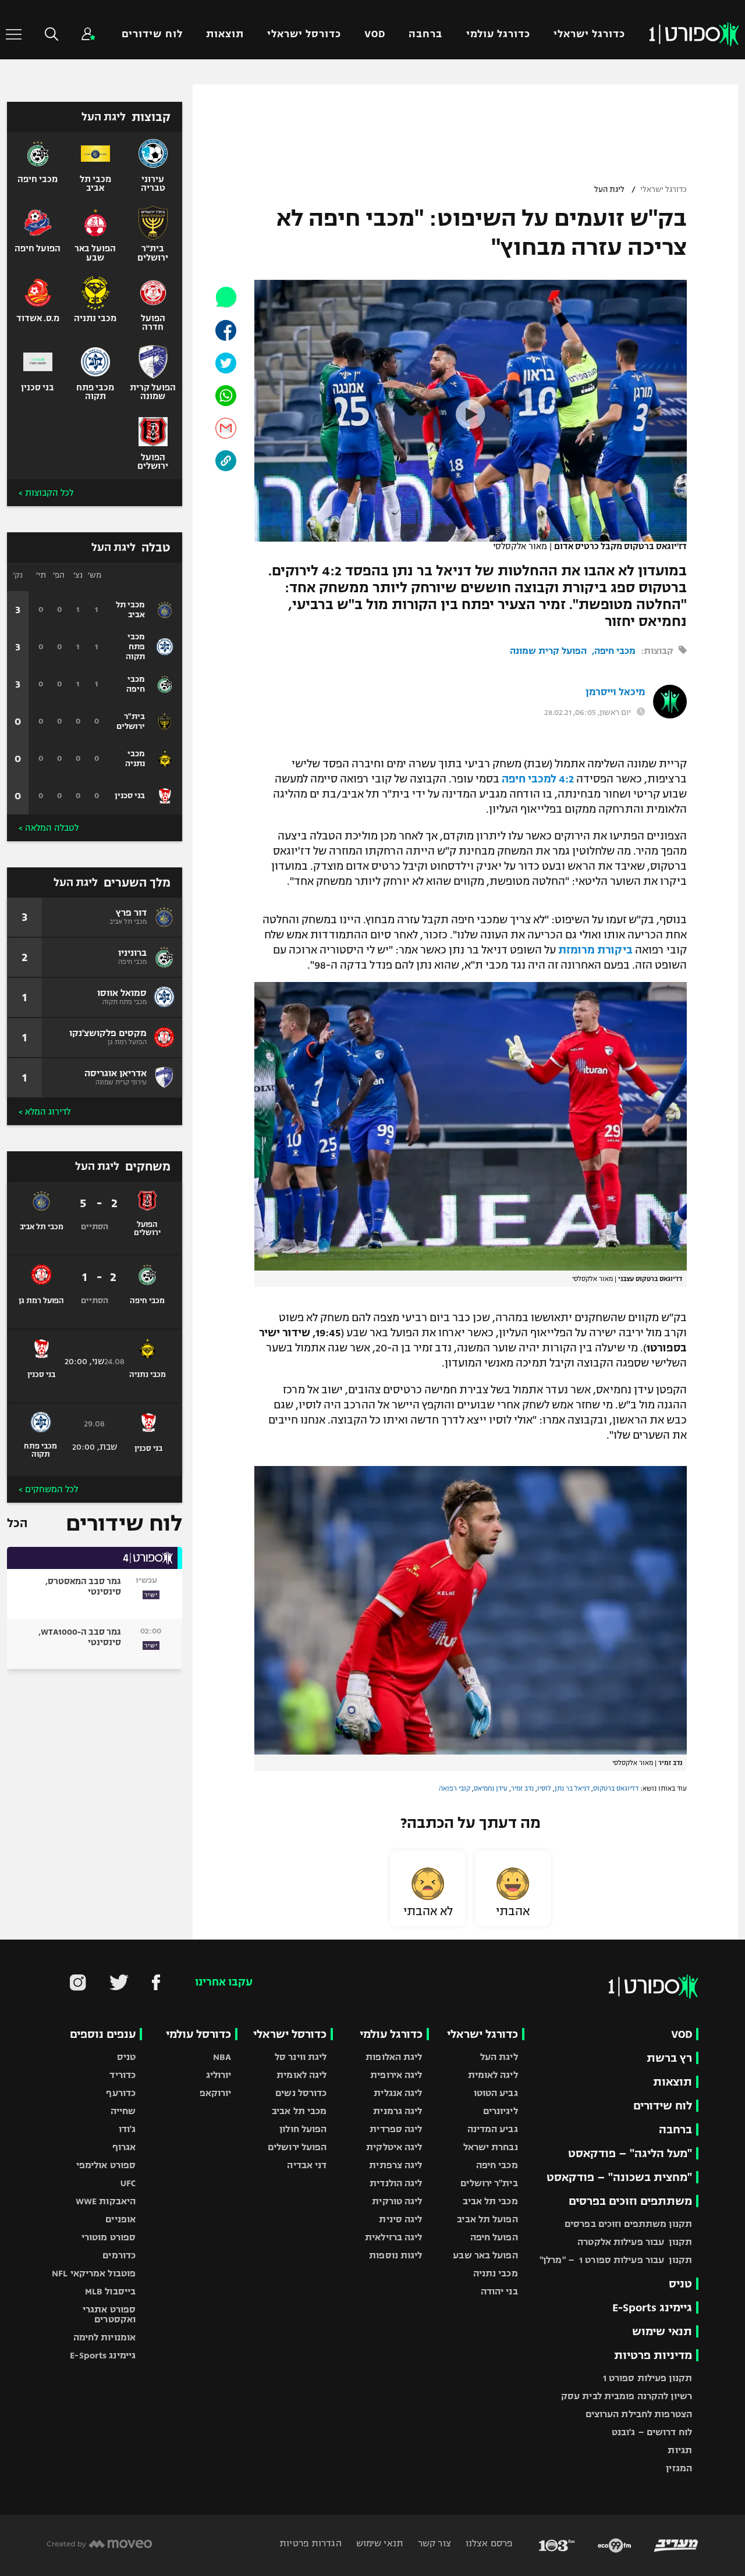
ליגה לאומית (493, 2075)
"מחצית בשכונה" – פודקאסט (619, 2177)
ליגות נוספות (395, 2255)
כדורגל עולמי (498, 34)
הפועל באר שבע (485, 2255)
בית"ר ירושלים (489, 2183)
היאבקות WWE (106, 2201)
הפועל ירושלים (297, 2147)
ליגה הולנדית (396, 2183)
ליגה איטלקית (394, 2147)
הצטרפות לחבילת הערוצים (639, 2414)
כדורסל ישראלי (304, 34)
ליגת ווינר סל (301, 2057)
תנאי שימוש (662, 2331)
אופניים (120, 2219)
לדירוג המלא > (45, 1112)
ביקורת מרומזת (595, 950)
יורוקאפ (216, 2093)
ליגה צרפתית (395, 2165)
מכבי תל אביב (490, 2201)
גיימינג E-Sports (652, 2308)
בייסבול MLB (110, 2291)
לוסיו (544, 1788)
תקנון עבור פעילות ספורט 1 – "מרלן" (616, 2260)
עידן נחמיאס (491, 1788)
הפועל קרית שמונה (548, 651)
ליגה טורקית (397, 2201)
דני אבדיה (307, 2165)
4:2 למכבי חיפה (538, 779)
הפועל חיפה (494, 2237)
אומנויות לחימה (105, 2337)
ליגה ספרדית (396, 2129)
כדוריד (123, 2075)
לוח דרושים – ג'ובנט (652, 2432)
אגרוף (124, 2147)
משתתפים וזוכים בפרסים (630, 2201)
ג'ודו (127, 2129)
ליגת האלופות (394, 2057)
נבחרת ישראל (491, 2147)
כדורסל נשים (301, 2093)
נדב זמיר (522, 1788)
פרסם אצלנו (488, 2543)
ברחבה (425, 34)
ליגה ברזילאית (393, 2237)
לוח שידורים (152, 34)
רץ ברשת (669, 2058)
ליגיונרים (501, 2111)
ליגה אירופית (396, 2075)
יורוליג (219, 2075)
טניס (680, 2284)
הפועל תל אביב (487, 2219)
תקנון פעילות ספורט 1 (648, 2378)
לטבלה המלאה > (49, 828)
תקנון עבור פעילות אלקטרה (635, 2242)
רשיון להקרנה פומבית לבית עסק (627, 2396)
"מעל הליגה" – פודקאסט (630, 2153)
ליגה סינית (400, 2219)
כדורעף (121, 2093)
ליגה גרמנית (398, 2111)
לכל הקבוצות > (46, 493)
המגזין (679, 2468)
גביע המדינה (493, 2129)
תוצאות (225, 34)
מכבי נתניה (496, 2273)
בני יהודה (499, 2291)
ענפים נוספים (103, 2034)
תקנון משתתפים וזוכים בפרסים (628, 2224)
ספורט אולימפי (106, 2165)
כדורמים (119, 2255)
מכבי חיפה (615, 651)
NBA (222, 2057)
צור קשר (433, 2543)
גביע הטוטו (496, 2093)
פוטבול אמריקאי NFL (94, 2273)
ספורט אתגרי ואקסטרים (109, 2314)
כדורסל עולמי (198, 2034)
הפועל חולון (303, 2129)
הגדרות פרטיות (310, 2543)
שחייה (123, 2111)
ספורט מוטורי (109, 2237)
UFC (128, 2183)
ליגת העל (609, 190)
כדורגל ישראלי (589, 34)
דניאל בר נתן (572, 1788)
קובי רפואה (455, 1788)
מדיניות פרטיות (653, 2355)
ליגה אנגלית (398, 2093)
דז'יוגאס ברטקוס (616, 1788)
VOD (375, 34)
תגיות (680, 2450)
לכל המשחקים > (48, 1489)
